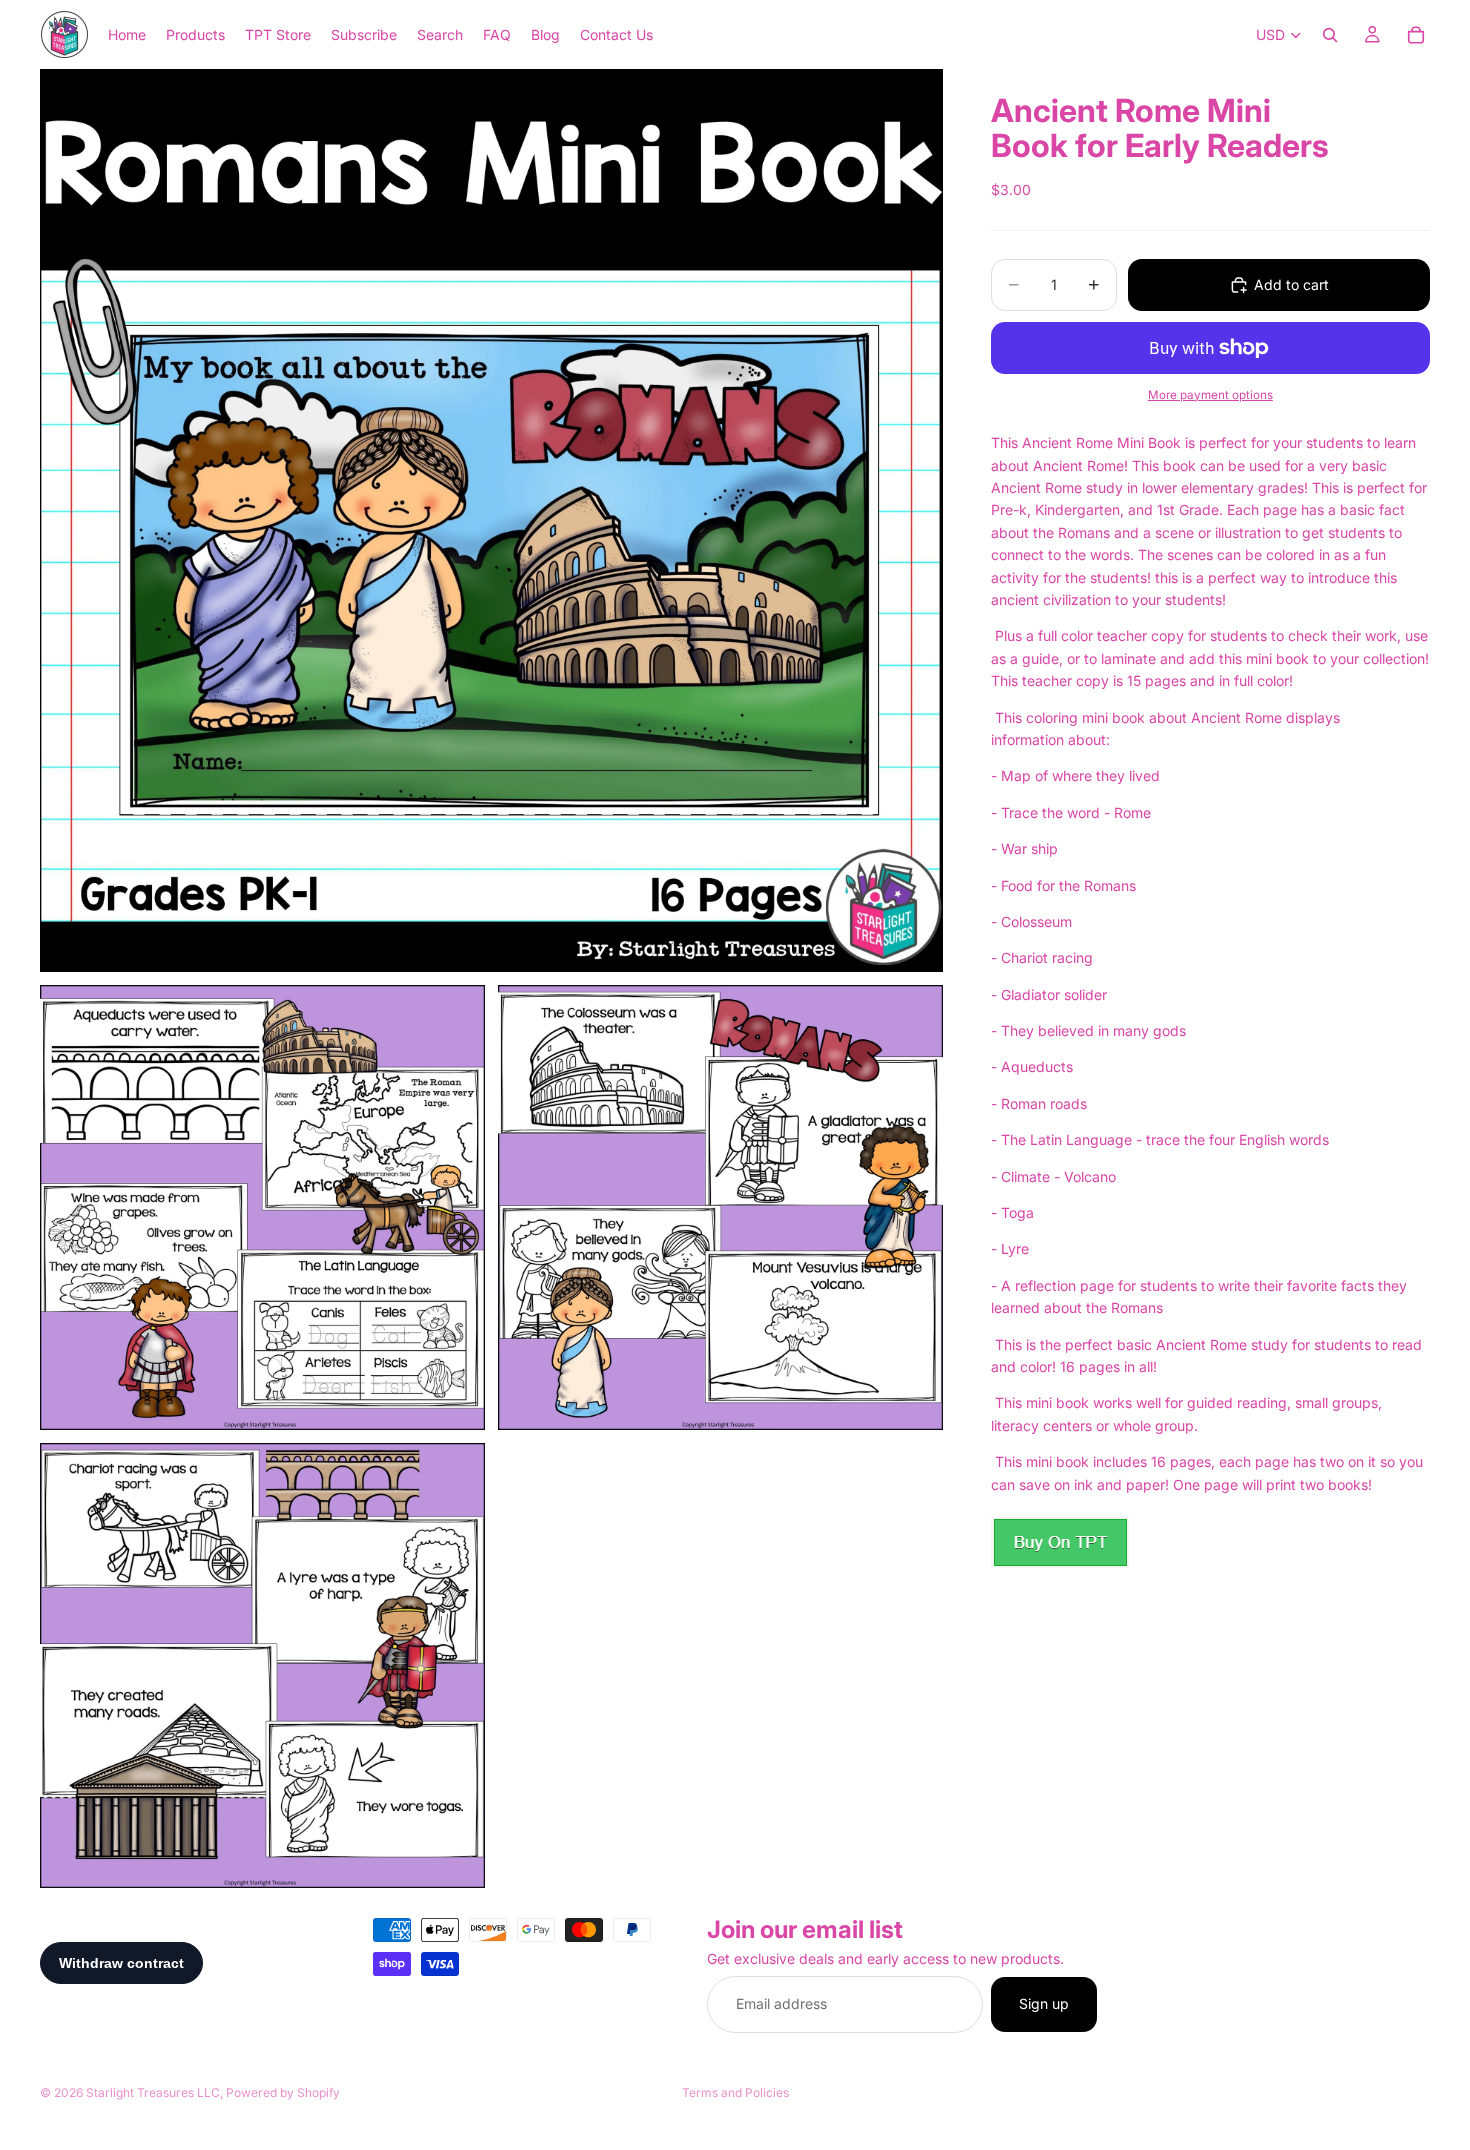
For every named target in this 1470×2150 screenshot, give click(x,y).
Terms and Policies (735, 2092)
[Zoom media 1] (491, 520)
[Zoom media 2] (262, 1207)
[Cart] (1416, 35)
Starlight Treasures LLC (153, 2092)
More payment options (1210, 395)
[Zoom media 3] (720, 1207)
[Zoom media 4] (262, 1665)
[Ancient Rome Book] (1060, 1542)
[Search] (1330, 35)
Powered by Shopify (283, 2092)
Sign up (1044, 2004)
